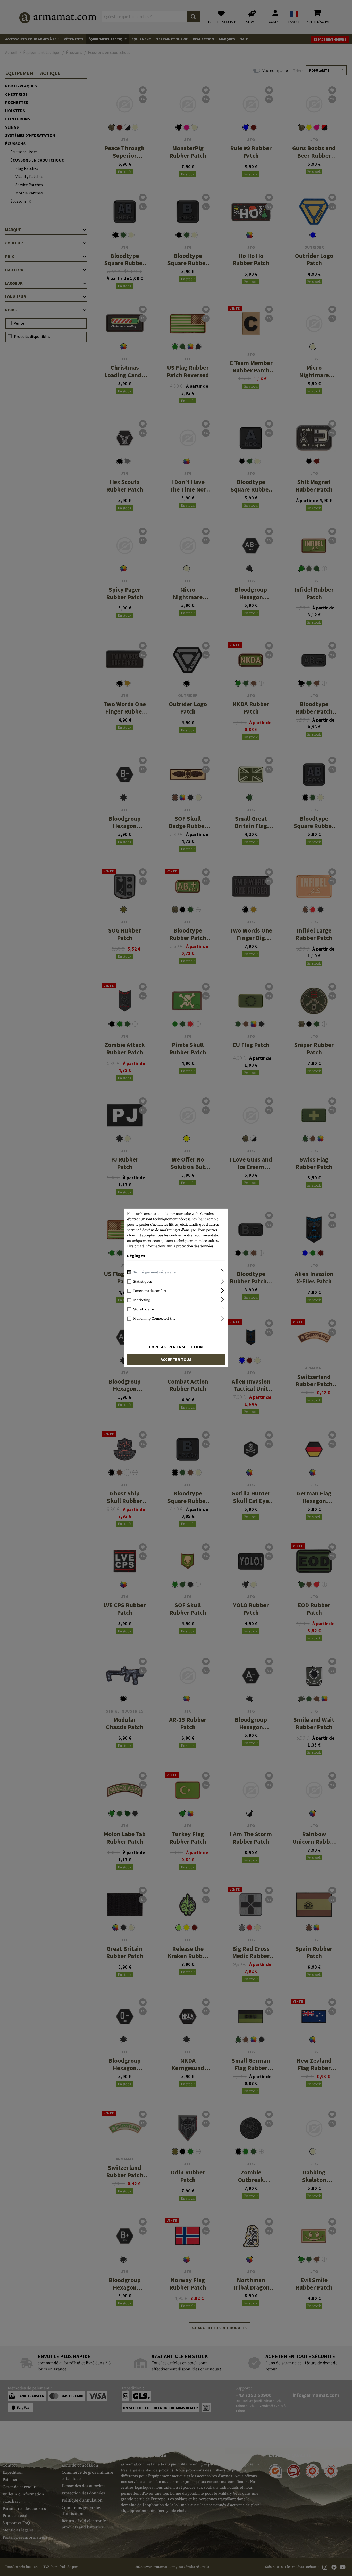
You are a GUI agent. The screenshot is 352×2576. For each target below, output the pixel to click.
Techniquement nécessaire (154, 1272)
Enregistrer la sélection (176, 1347)
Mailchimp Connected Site (154, 1319)
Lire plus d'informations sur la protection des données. (171, 1246)
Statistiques (143, 1282)
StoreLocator (144, 1309)
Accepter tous (176, 1359)
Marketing (142, 1300)
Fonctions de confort (150, 1291)
